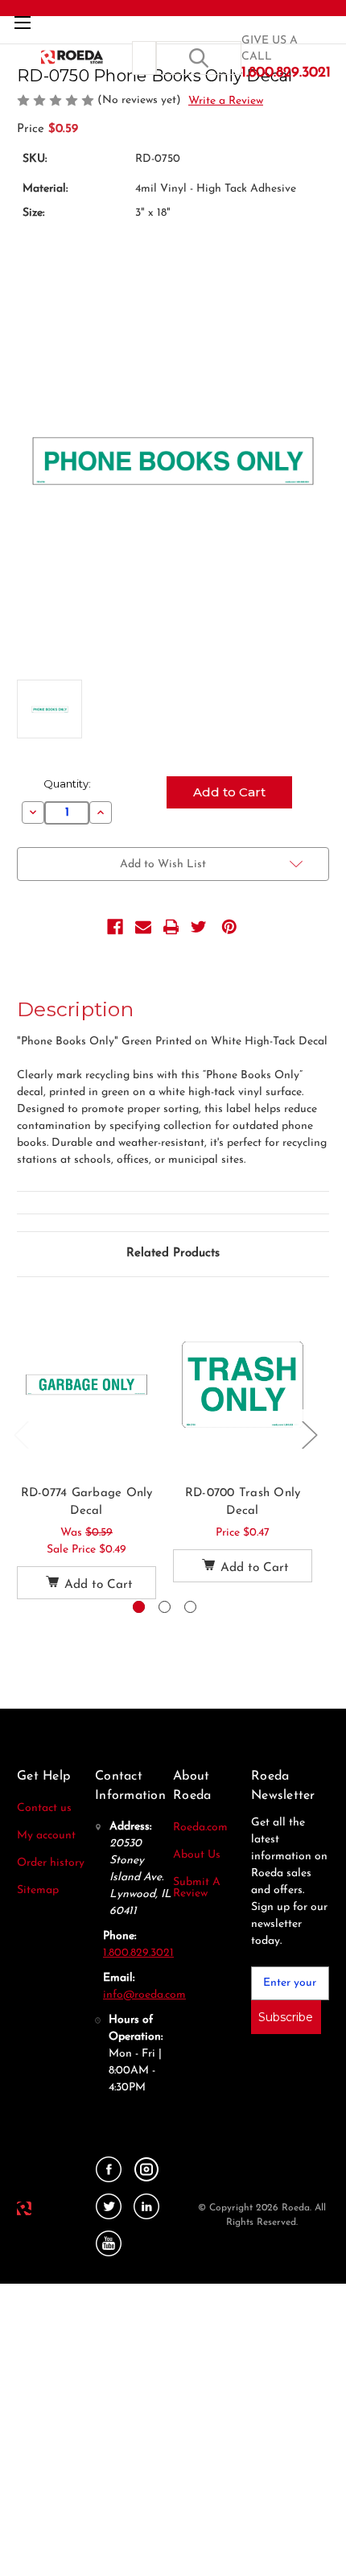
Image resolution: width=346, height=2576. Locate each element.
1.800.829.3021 (138, 1953)
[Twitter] (199, 927)
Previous (21, 1435)
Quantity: (67, 784)
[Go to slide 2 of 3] (165, 1607)
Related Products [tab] (173, 1253)
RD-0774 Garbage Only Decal (87, 1503)
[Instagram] (146, 2170)
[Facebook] (115, 927)
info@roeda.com (144, 1995)
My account (46, 1836)
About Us (197, 1855)
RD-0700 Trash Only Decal (243, 1503)
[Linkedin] (146, 2207)
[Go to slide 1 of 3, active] (139, 1607)
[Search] (199, 58)
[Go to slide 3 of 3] (190, 1607)
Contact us (44, 1808)
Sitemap (38, 1890)
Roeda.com (200, 1828)
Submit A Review (197, 1888)
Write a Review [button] (226, 101)
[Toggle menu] (22, 22)
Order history (51, 1863)
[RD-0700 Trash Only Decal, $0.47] (243, 1385)
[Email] (143, 927)
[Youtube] (109, 2244)
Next (309, 1435)
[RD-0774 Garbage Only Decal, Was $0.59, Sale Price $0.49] (86, 1385)
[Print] (171, 927)
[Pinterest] (229, 927)
